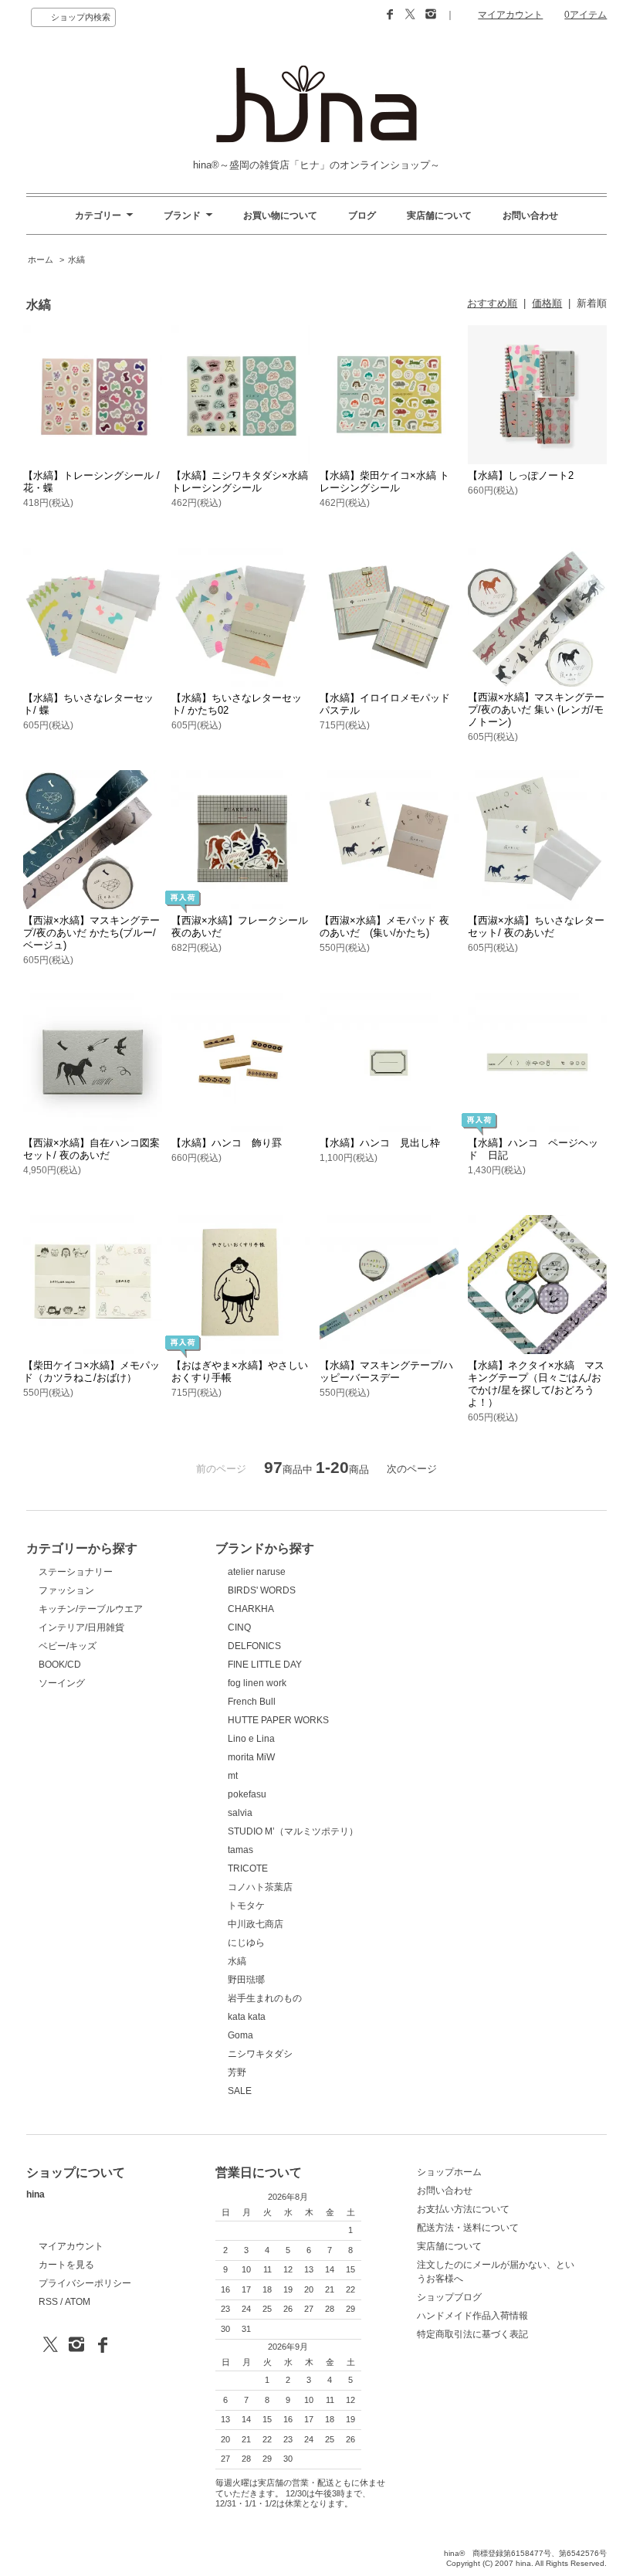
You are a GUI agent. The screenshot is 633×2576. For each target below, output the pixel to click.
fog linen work (257, 1683)
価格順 (547, 303)
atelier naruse (257, 1572)
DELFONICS (254, 1646)
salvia (240, 1813)
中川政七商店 (256, 1924)
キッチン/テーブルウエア (91, 1609)
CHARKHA (251, 1609)
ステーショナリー (76, 1572)
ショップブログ (449, 2297)
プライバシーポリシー (85, 2283)
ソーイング (62, 1683)
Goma (240, 2035)
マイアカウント (510, 15)
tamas (240, 1850)
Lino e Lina (251, 1739)
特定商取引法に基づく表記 (472, 2334)
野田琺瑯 (246, 1980)
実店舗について (439, 216)
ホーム (41, 260)
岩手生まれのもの (265, 1998)
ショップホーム (449, 2172)
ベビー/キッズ (68, 1646)
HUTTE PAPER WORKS (278, 1720)
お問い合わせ (530, 216)
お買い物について (280, 216)
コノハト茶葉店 (260, 1887)
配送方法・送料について (468, 2228)
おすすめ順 (492, 303)
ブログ (362, 216)
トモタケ (246, 1906)
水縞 (76, 260)
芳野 (237, 2072)
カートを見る (66, 2265)
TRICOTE (248, 1868)
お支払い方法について (463, 2209)
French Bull (252, 1702)
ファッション (66, 1590)
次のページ (412, 1469)
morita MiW (251, 1757)
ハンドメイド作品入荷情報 (472, 2316)
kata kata (247, 2017)
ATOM (78, 2302)
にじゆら (246, 1943)
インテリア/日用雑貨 (81, 1627)
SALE (240, 2091)
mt (233, 1776)
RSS (48, 2302)
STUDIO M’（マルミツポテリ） (293, 1831)
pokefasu (247, 1794)
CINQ (239, 1627)
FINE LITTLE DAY (265, 1665)
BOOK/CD (60, 1665)
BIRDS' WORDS (262, 1590)
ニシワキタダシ (260, 2054)
